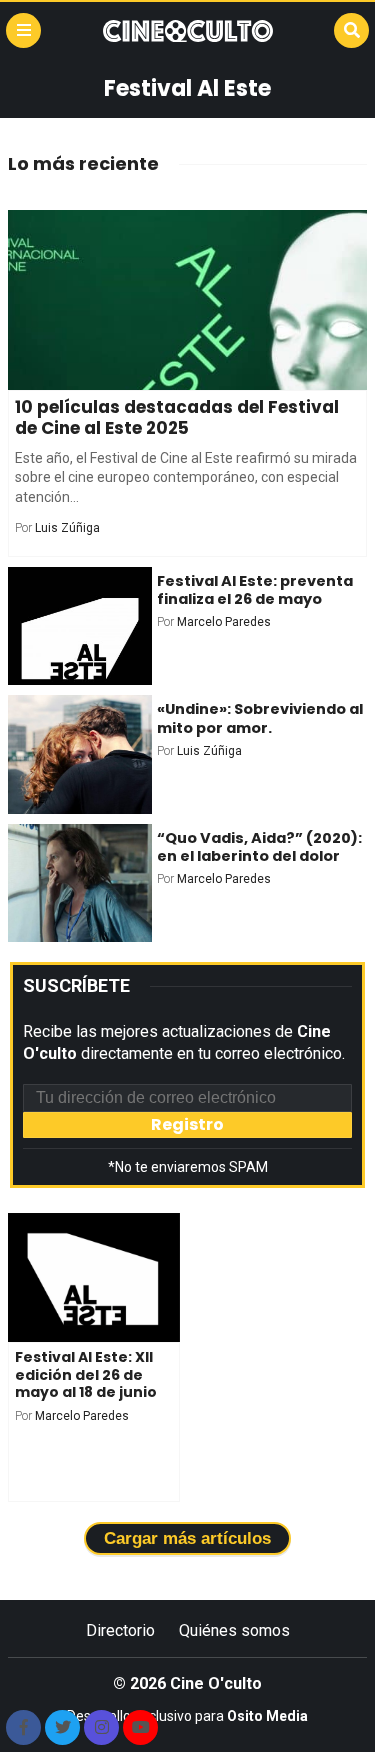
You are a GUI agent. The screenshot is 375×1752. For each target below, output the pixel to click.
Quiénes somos (234, 1630)
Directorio (120, 1630)
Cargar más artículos (187, 1538)
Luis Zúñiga (67, 528)
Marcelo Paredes (224, 622)
